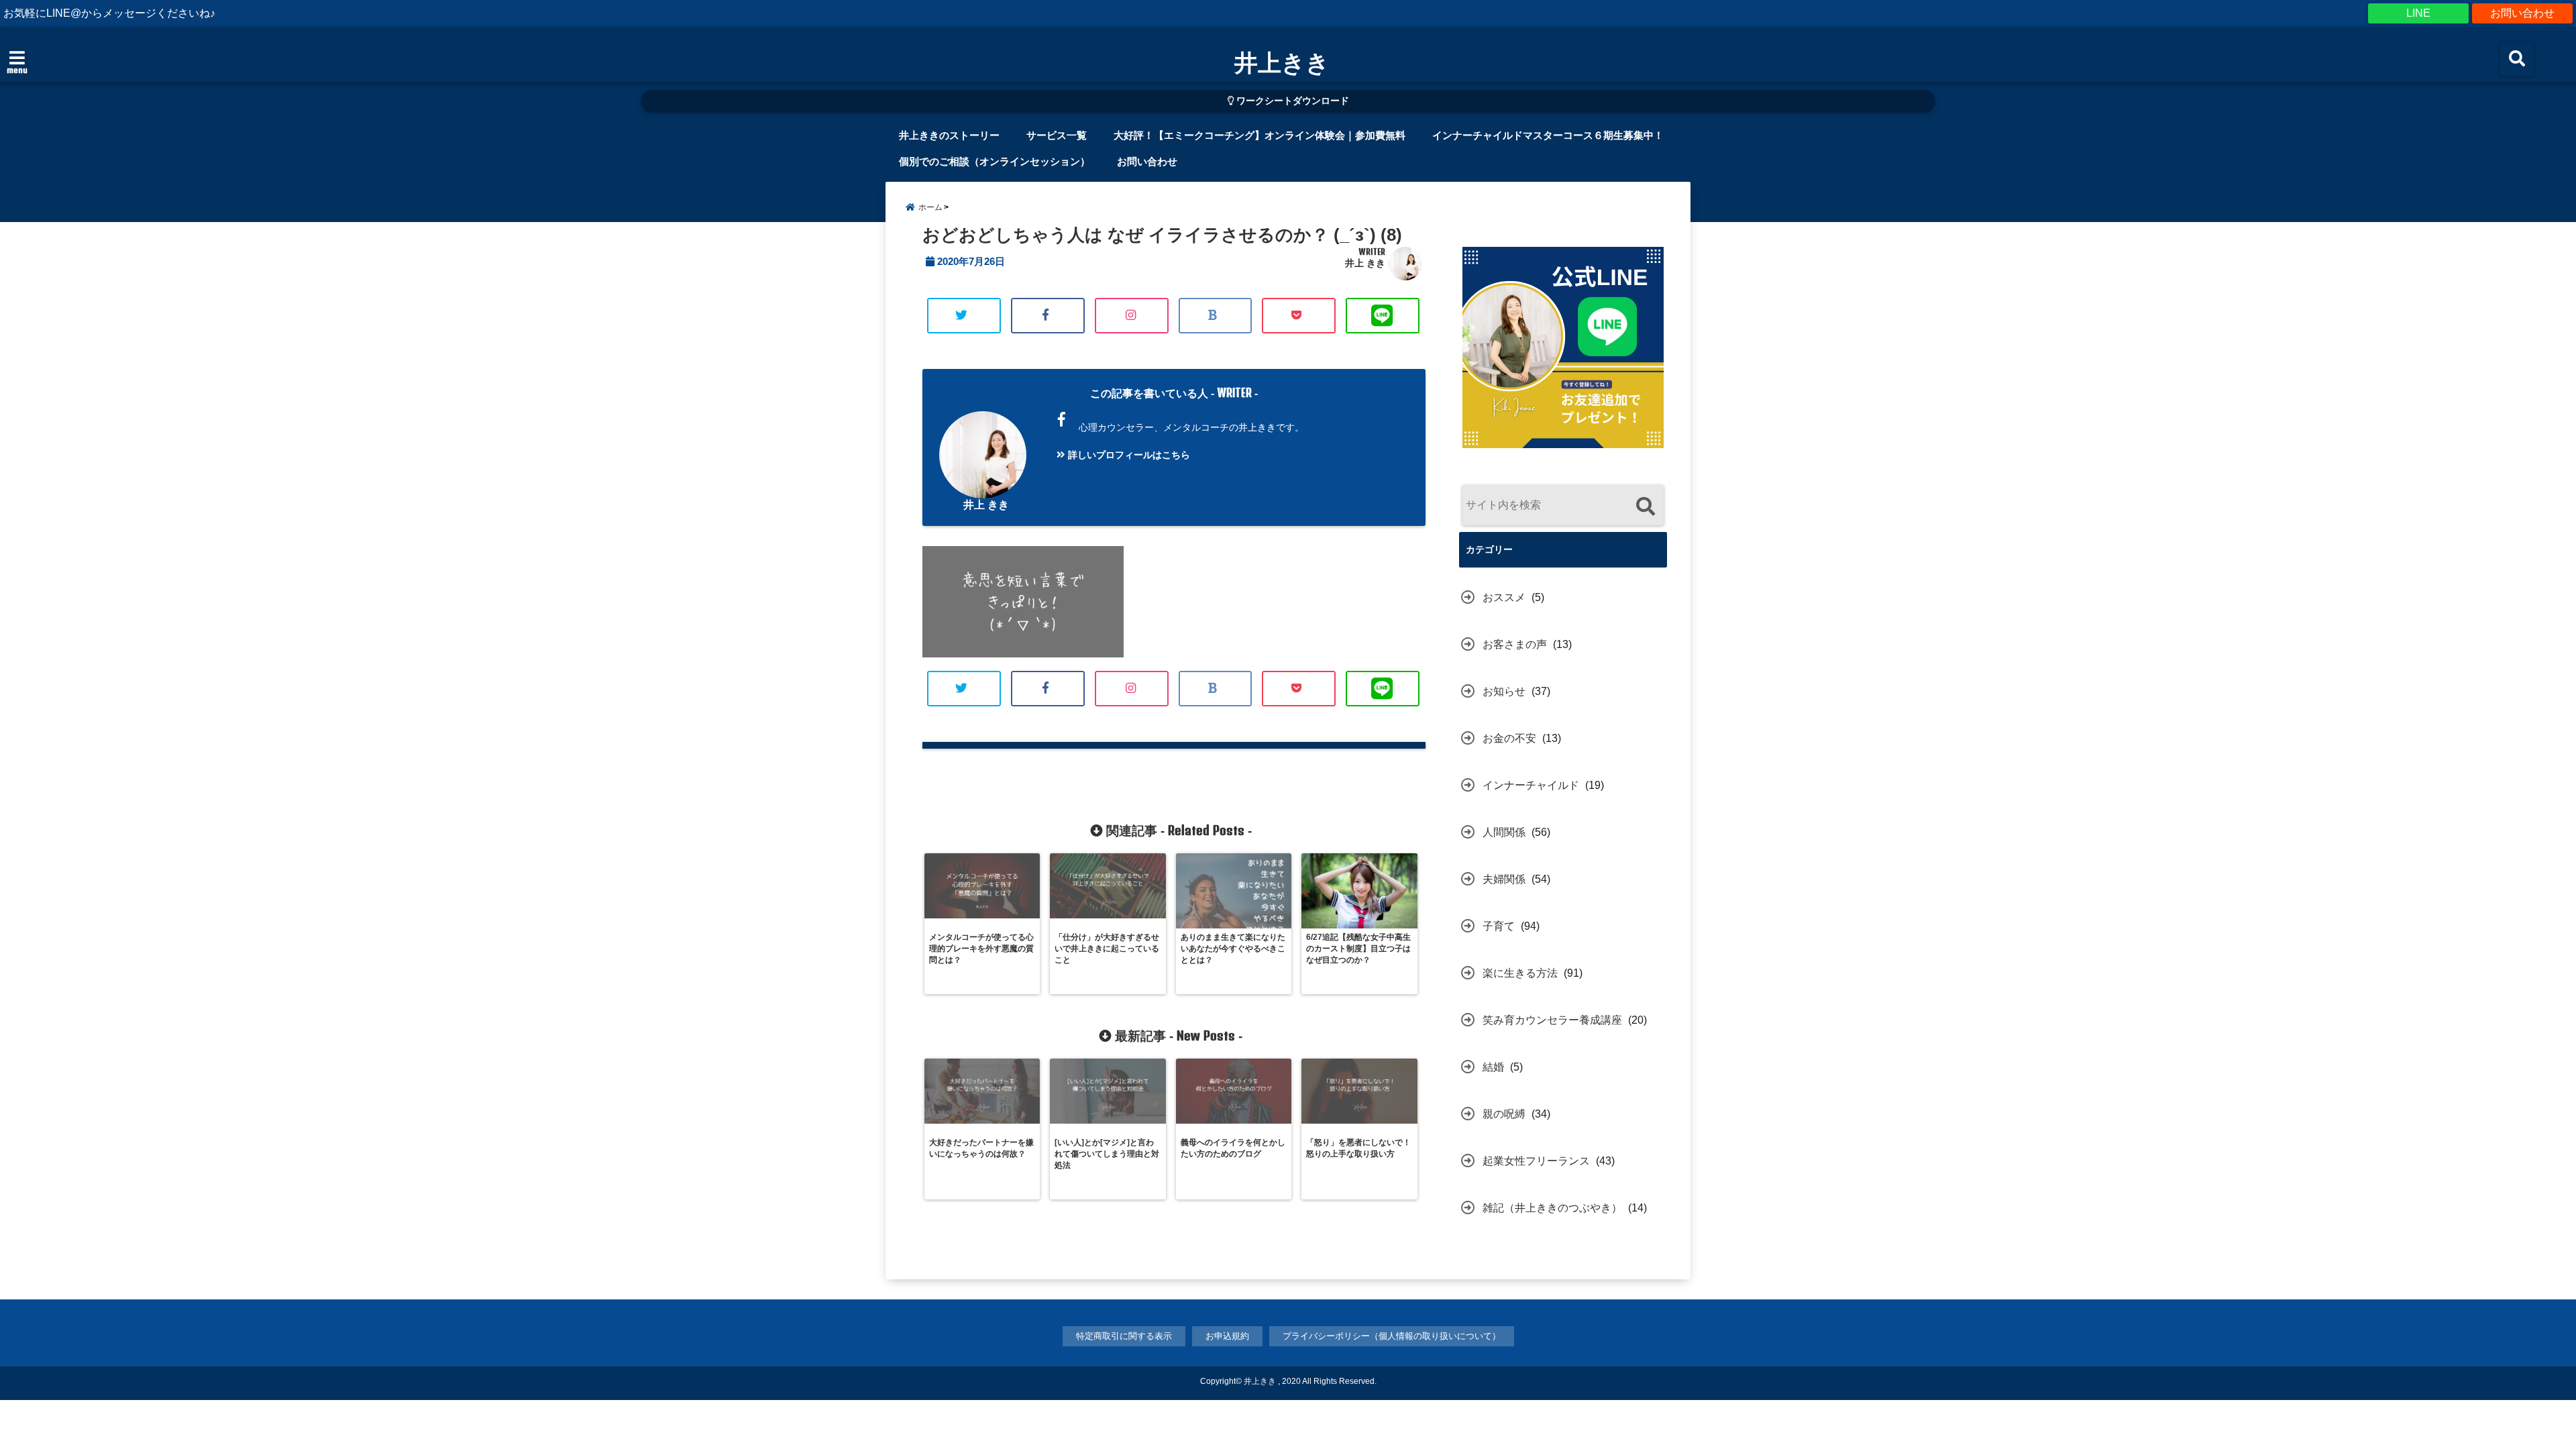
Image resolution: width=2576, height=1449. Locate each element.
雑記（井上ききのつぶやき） (1552, 1208)
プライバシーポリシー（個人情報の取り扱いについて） (1392, 1336)
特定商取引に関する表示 (1124, 1336)
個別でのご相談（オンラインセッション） (995, 161)
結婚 (1493, 1067)
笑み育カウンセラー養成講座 (1552, 1020)
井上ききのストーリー (949, 135)
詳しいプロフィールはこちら (1128, 455)
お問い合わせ (2522, 13)
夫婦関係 (1504, 879)
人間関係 (1504, 832)
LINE (2418, 13)
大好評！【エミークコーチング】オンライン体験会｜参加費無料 (1259, 135)
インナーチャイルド (1531, 785)
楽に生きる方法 (1520, 973)
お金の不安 (1509, 738)
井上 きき (1365, 263)
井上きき (1282, 62)
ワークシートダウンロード (1291, 101)
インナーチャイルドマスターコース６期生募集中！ (1548, 135)
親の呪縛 (1504, 1114)
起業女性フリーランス (1536, 1161)
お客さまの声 (1515, 644)
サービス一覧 (1057, 135)
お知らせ (1504, 691)
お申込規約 (1227, 1336)
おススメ (1504, 597)
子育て (1499, 926)
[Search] (1645, 507)
